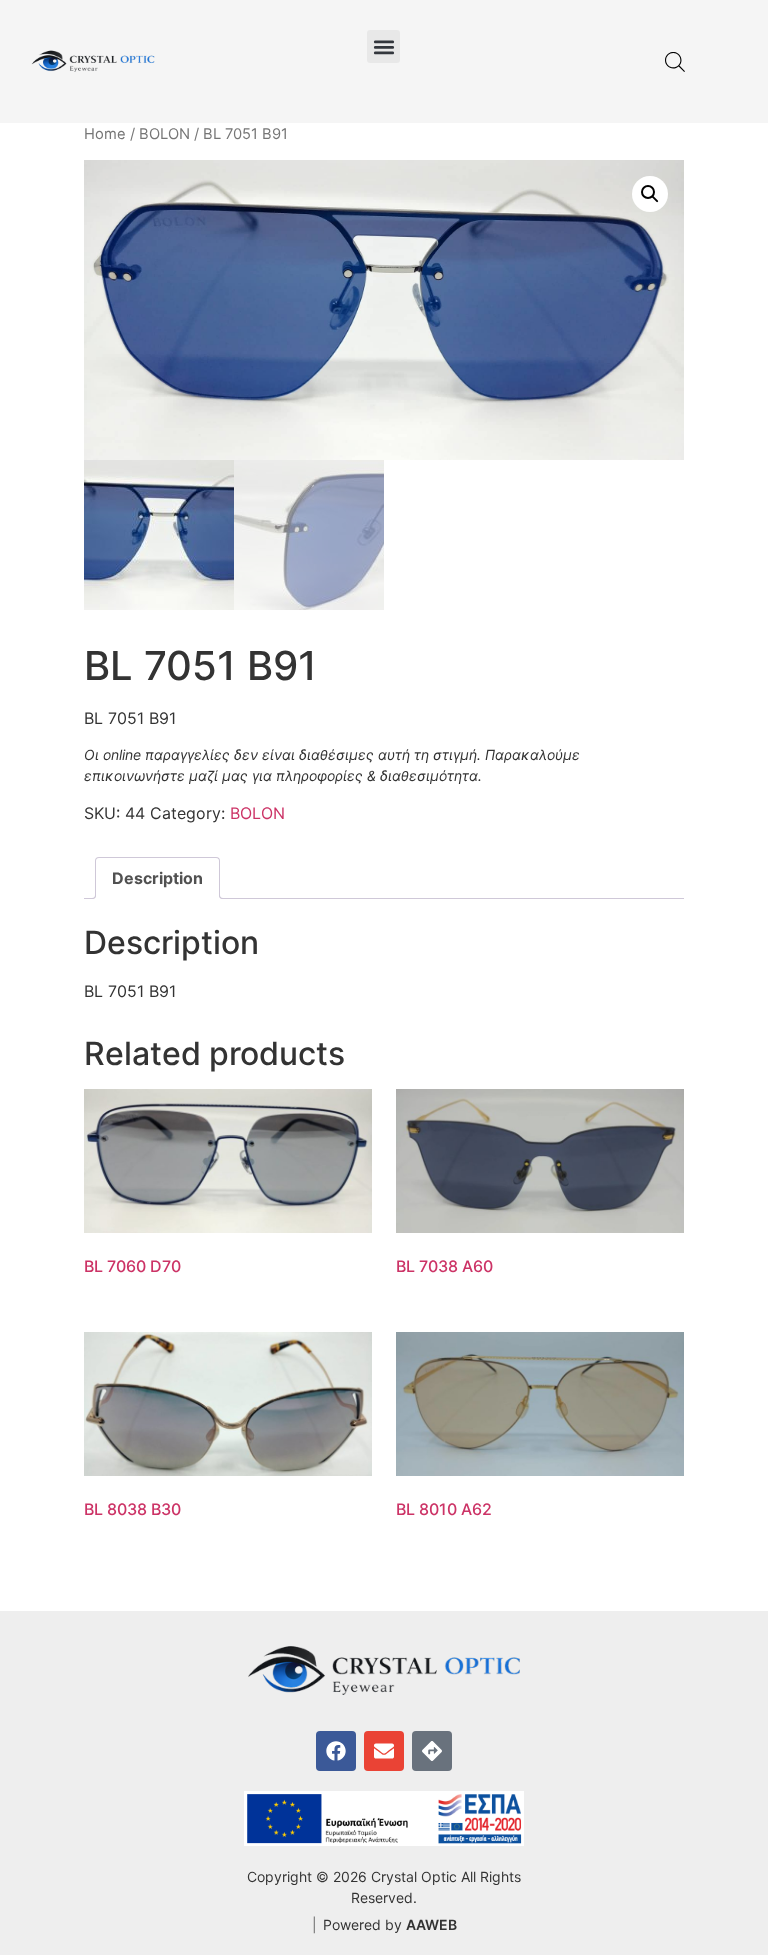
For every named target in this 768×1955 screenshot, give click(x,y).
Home (105, 134)
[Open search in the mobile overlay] (675, 61)
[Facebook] (336, 1751)
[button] (383, 46)
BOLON (164, 134)
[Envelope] (384, 1751)
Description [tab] (157, 878)
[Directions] (432, 1751)
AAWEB (431, 1924)
